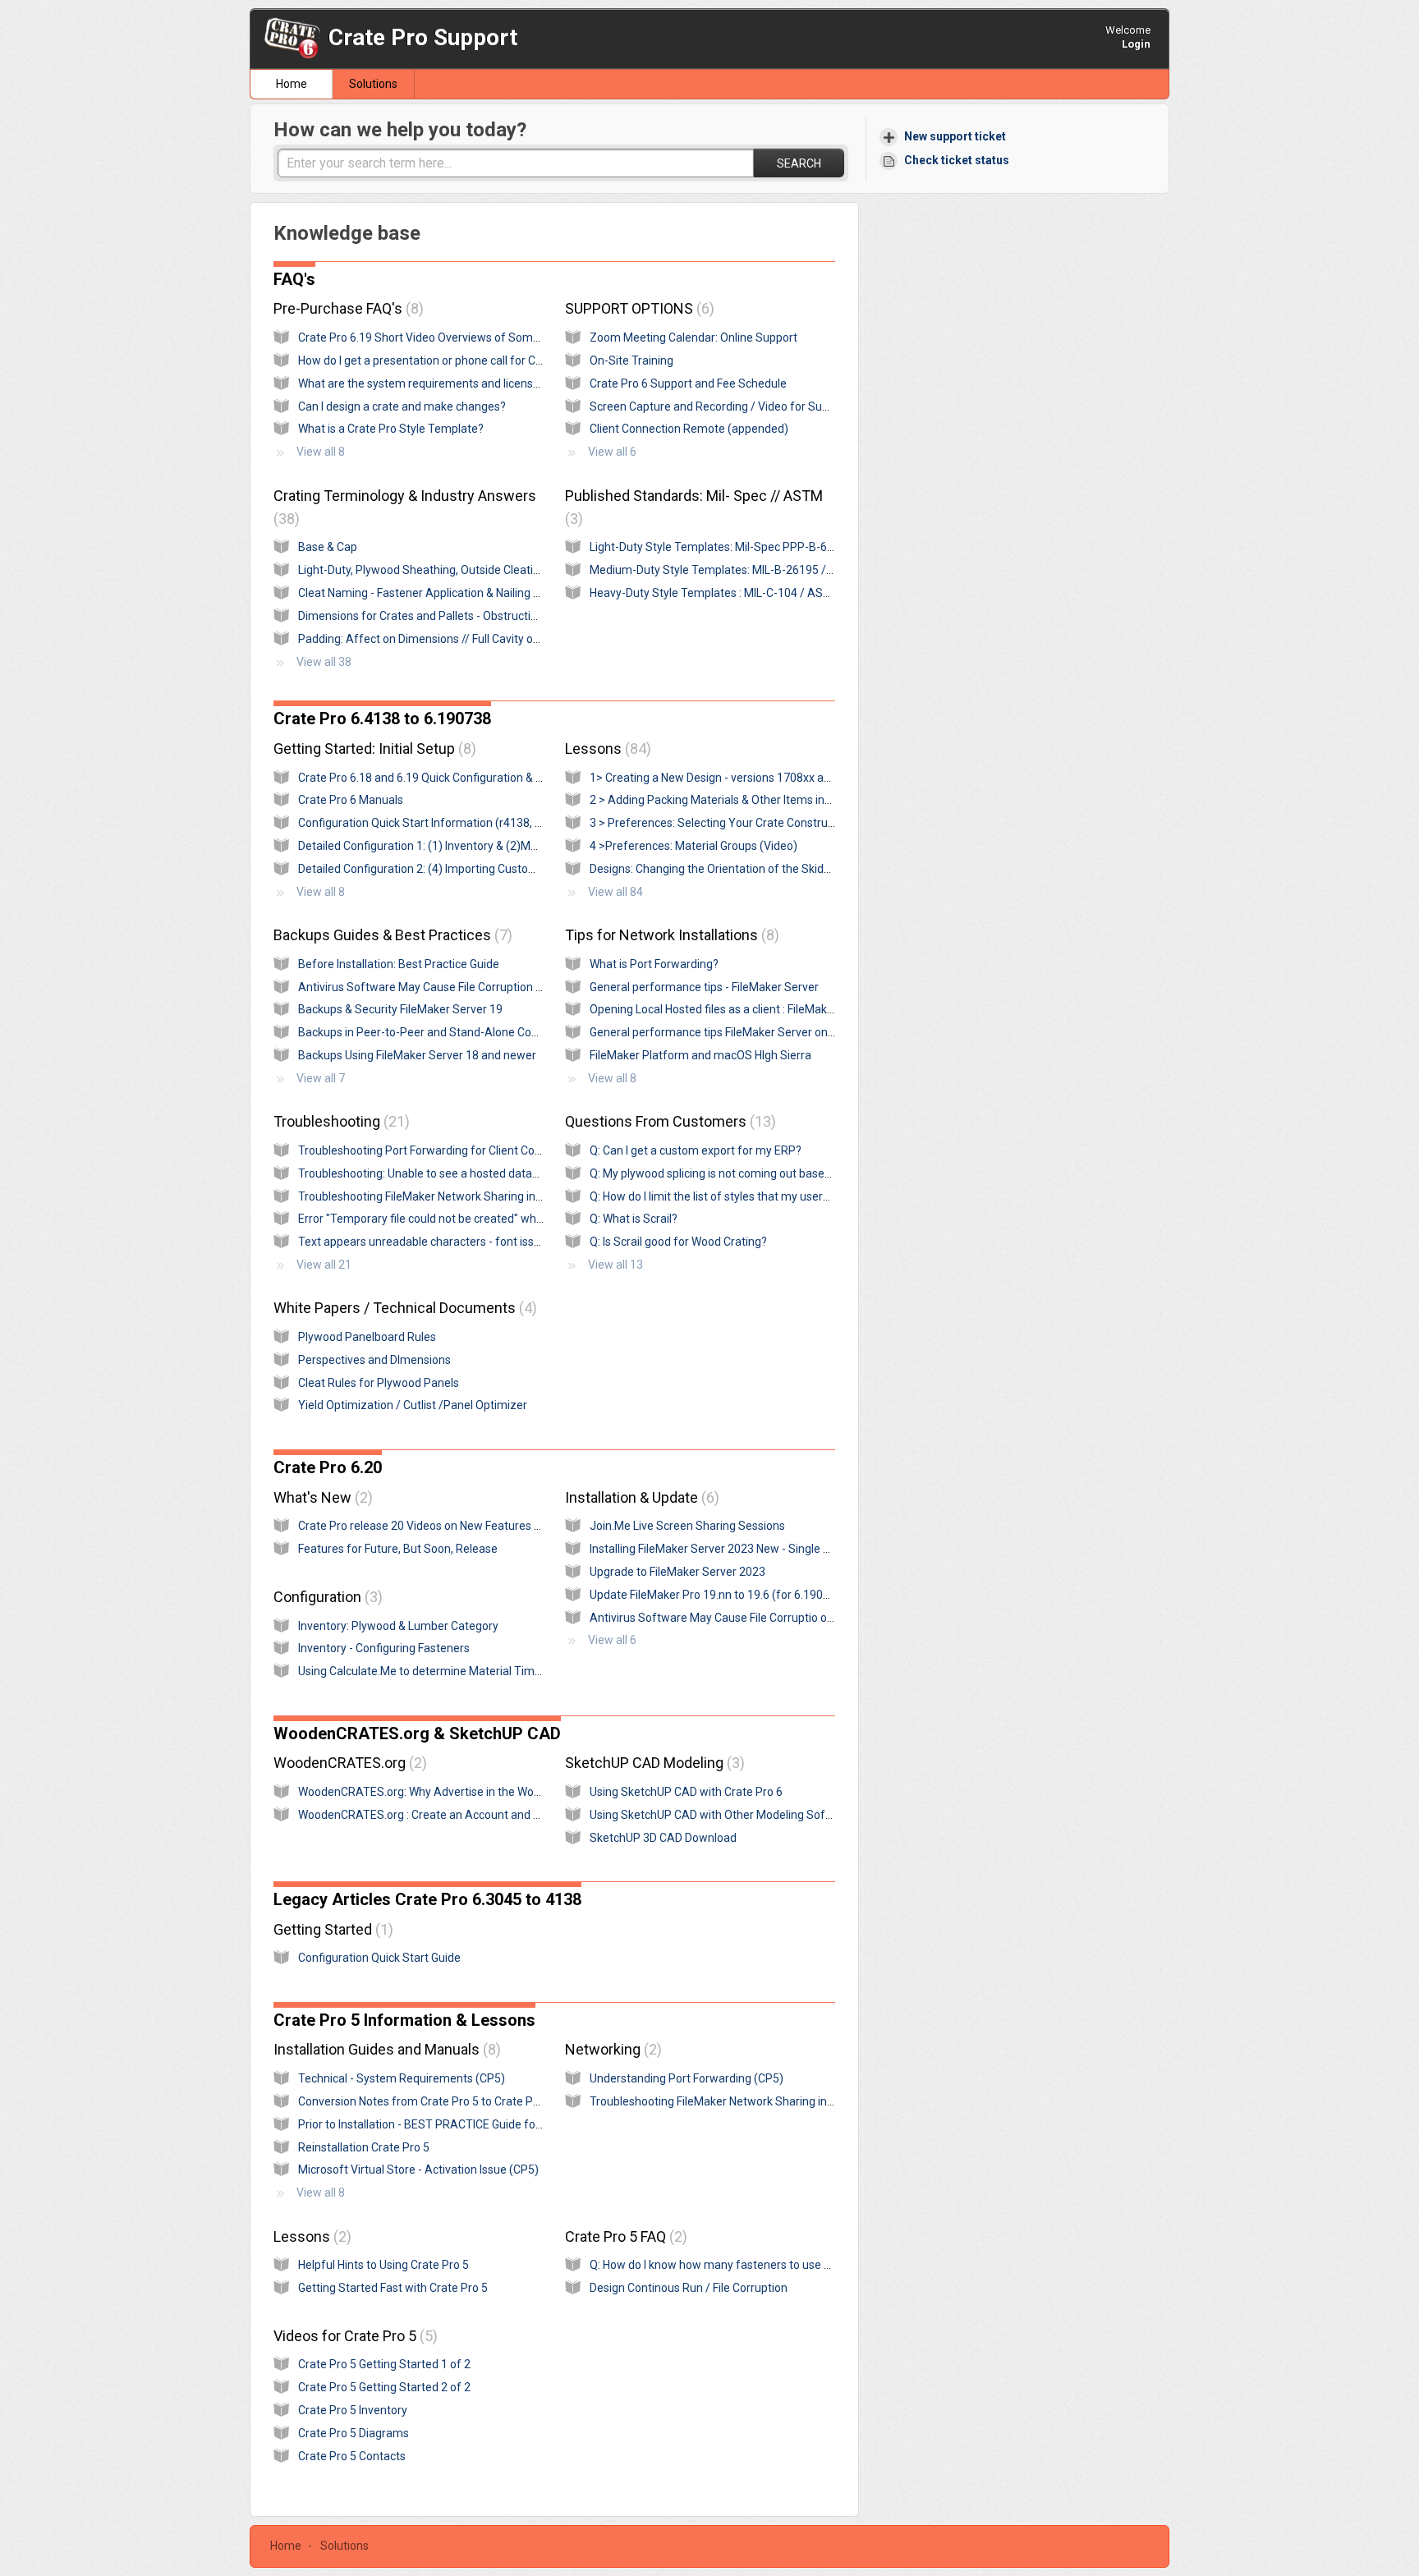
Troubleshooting (339, 1121)
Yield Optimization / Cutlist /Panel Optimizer (413, 1405)
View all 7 (321, 1078)
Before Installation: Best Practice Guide (399, 964)
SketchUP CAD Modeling (652, 1763)
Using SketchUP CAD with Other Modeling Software (723, 1815)
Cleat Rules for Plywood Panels (379, 1383)
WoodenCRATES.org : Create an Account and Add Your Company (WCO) (484, 1815)
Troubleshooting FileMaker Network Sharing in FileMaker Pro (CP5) (761, 2101)
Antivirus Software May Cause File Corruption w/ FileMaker (450, 987)
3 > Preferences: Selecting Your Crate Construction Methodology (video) (776, 823)
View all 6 (612, 452)
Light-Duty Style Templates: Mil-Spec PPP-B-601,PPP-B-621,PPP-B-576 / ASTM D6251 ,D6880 (833, 547)
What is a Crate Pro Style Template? (391, 429)
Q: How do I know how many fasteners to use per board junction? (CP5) (772, 2265)
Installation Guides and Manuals (385, 2049)
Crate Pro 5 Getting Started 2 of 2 (384, 2387)
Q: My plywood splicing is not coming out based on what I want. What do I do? (786, 1173)
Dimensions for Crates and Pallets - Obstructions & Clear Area (457, 616)
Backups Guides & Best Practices (390, 935)
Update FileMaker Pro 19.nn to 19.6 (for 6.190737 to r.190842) (749, 1595)
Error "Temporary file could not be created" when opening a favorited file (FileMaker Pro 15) (533, 1219)
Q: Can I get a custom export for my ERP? (696, 1150)
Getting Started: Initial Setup (372, 748)
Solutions (373, 84)
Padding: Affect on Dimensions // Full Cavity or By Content (448, 639)
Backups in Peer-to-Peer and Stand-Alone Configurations (446, 1032)
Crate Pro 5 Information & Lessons (404, 2020)
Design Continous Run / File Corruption (689, 2288)
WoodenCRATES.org (348, 1763)
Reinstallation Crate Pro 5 (364, 2147)
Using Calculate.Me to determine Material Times (422, 1671)
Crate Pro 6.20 (328, 1467)
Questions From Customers (668, 1121)
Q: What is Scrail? (634, 1219)
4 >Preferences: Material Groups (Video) (693, 846)
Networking (611, 2049)
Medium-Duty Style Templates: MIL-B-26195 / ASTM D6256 (744, 570)
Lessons (606, 748)
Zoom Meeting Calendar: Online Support (693, 337)
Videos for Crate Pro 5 (353, 2336)
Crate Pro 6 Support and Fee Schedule (688, 383)
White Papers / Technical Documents (403, 1308)
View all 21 (324, 1265)
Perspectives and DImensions (374, 1360)
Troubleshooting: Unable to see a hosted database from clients (460, 1173)
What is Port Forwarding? (654, 964)
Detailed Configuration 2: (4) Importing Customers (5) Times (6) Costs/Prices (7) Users (521, 869)
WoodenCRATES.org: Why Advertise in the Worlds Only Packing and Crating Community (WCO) (541, 1792)
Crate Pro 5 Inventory (353, 2410)
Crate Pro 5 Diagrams (354, 2433)
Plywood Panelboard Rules (367, 1337)
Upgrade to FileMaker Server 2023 (677, 1572)
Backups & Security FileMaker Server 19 (400, 1009)
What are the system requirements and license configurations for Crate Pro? (495, 383)
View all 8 (321, 452)
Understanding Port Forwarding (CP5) (687, 2078)
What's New (321, 1497)
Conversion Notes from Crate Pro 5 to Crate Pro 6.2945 (440, 2101)
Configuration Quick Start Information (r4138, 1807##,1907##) (462, 823)
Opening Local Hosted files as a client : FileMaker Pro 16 (732, 1009)
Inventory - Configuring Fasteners (384, 1648)
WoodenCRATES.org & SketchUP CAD (417, 1733)
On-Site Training (631, 360)
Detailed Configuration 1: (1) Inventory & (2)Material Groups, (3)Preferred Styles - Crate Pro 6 (537, 846)
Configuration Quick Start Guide (379, 1958)
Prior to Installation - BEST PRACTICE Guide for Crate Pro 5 (449, 2124)
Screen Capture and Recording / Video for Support (720, 406)
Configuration (326, 1597)
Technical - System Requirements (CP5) (402, 2078)
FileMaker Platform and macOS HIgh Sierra (700, 1055)
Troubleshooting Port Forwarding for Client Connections (442, 1150)
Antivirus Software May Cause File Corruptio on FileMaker (738, 1618)
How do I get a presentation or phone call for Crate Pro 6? (445, 360)
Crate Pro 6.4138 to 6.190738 (382, 719)
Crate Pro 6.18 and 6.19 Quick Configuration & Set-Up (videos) (457, 778)
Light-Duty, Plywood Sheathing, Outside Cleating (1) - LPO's (450, 570)
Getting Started (331, 1929)
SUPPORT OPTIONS (637, 308)
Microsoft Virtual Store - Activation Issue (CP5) (418, 2170)
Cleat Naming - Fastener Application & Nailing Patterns (438, 593)
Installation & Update (640, 1497)
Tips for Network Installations (670, 935)
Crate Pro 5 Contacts (352, 2456)
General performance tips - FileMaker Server (704, 987)
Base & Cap (328, 547)
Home (292, 84)
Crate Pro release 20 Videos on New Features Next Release (450, 1526)
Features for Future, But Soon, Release (398, 1549)
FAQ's (294, 279)
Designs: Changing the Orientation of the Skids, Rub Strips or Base (760, 869)
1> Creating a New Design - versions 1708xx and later (726, 778)
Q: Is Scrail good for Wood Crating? (678, 1242)
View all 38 (324, 662)
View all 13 (615, 1265)
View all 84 (615, 892)
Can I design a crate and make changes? (402, 406)
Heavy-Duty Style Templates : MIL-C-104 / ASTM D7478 (733, 593)
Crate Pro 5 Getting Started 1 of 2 (384, 2364)
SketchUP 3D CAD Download (663, 1838)
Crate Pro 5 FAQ (624, 2236)
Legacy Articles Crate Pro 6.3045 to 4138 (427, 1899)
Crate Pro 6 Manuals (351, 800)
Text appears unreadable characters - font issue (422, 1242)
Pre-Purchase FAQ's (346, 308)
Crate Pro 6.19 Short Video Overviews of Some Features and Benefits (477, 337)
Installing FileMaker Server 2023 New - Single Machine (728, 1549)
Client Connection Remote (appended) (689, 429)
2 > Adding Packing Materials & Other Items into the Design (741, 800)
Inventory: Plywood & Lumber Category (398, 1626)
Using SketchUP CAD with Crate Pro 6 (686, 1792)
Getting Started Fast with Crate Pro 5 (393, 2288)
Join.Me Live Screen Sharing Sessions (687, 1526)
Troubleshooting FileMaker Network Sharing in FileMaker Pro (453, 1196)
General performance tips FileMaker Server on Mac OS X (735, 1032)
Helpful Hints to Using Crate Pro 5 (383, 2265)
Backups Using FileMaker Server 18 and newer (417, 1055)
